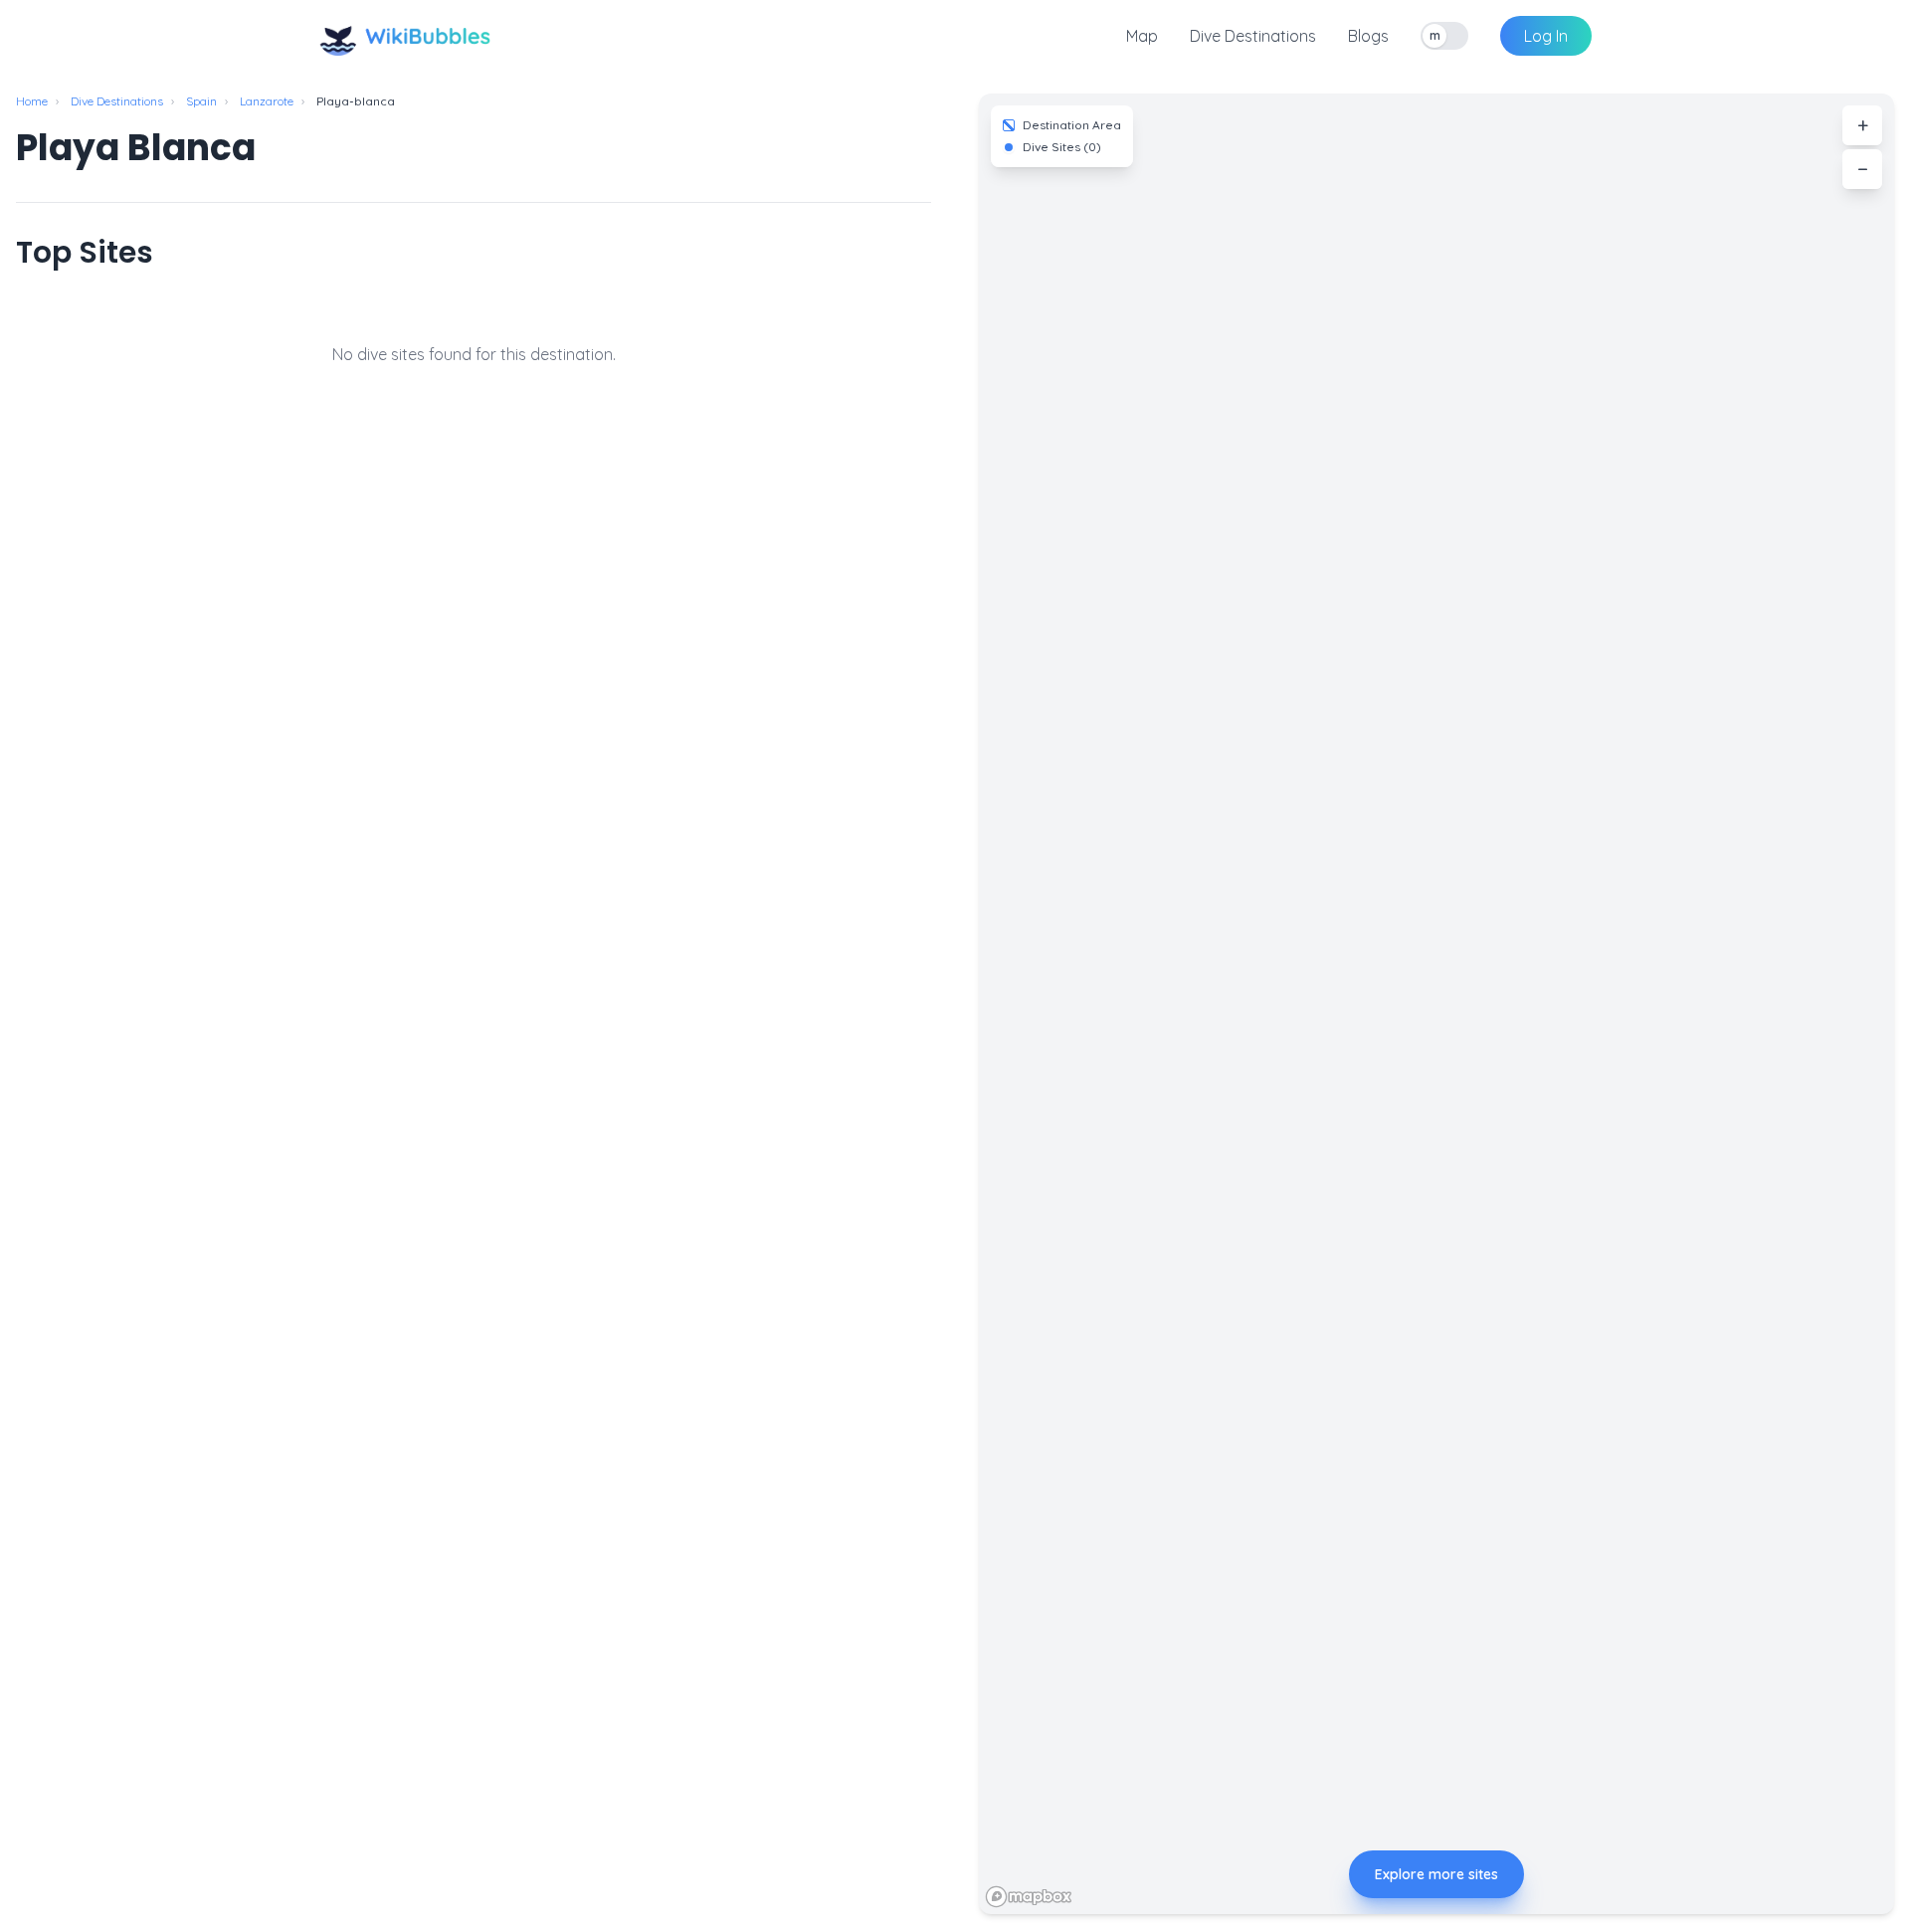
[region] (1436, 1004)
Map (1142, 36)
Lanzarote (267, 101)
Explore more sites (1436, 1874)
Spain (201, 101)
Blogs (1368, 36)
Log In (1546, 36)
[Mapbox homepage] (1029, 1897)
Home (32, 101)
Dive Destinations (1253, 36)
